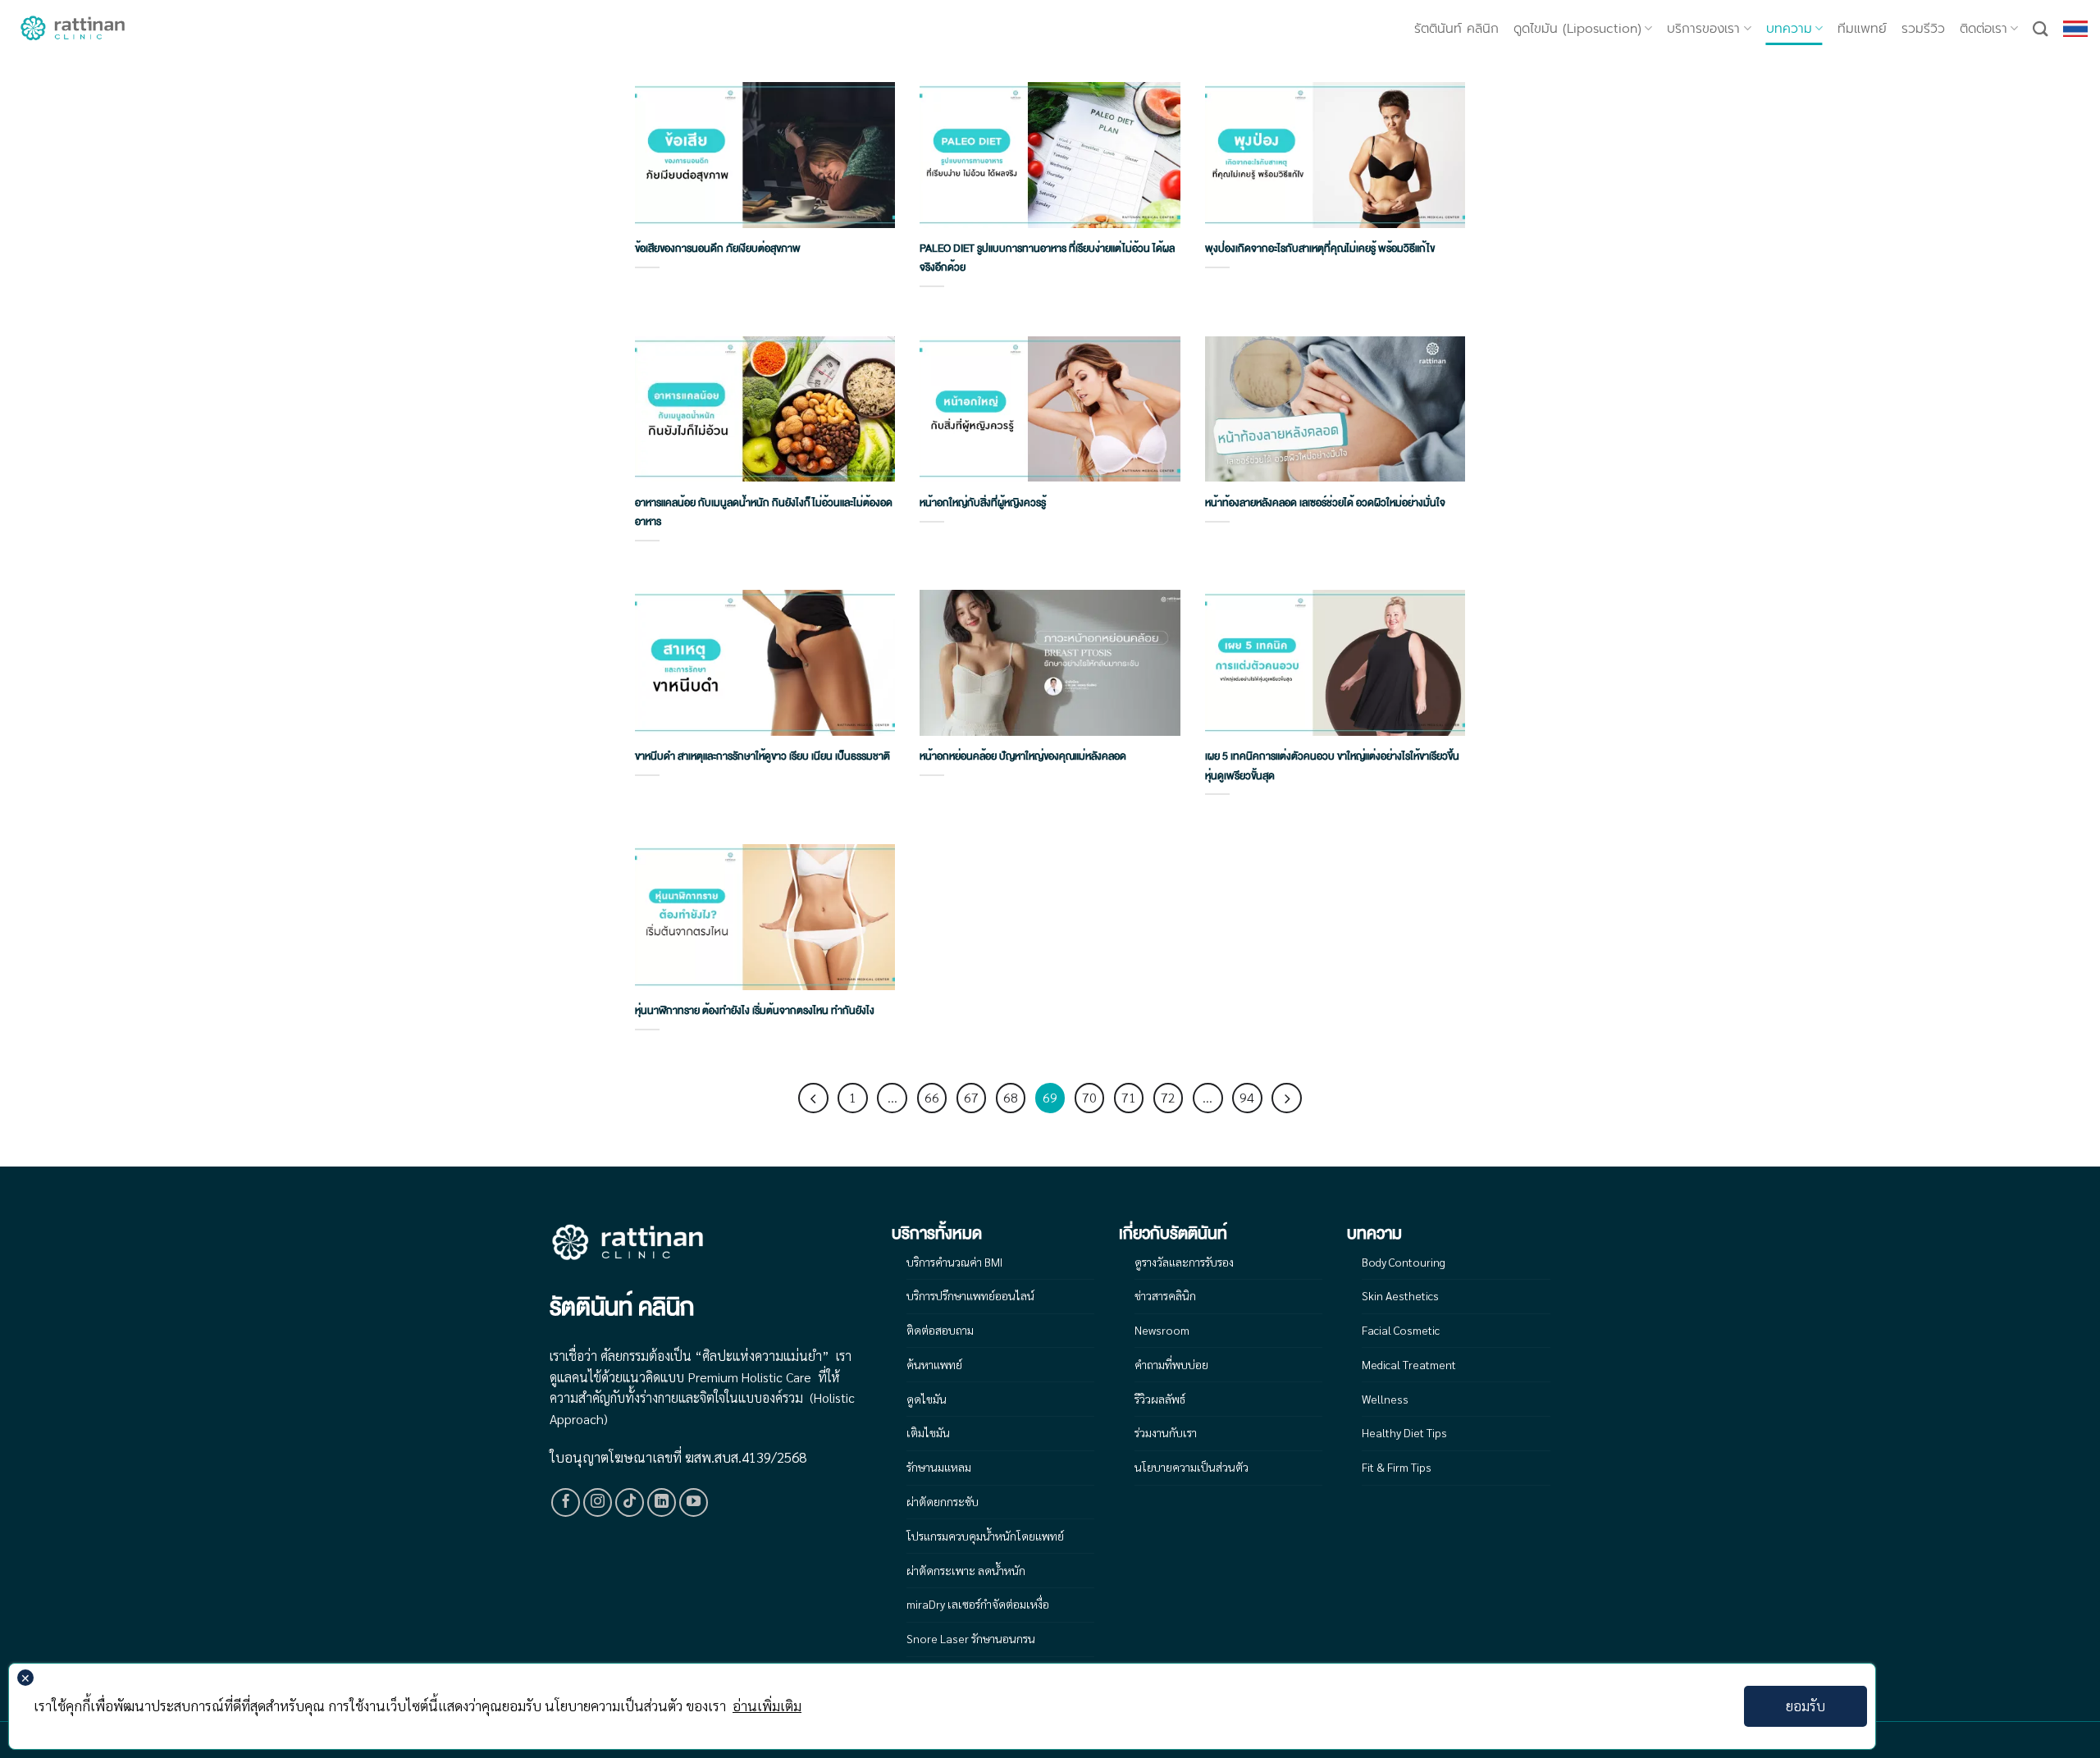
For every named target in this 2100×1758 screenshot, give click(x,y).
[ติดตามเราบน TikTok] (630, 1503)
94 (1247, 1097)
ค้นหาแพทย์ (934, 1364)
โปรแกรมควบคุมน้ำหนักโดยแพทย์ (985, 1536)
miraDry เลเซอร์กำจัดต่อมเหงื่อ (978, 1604)
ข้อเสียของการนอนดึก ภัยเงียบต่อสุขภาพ (718, 249)
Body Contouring (1404, 1262)
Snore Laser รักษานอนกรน (971, 1638)
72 (1168, 1097)
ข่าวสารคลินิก (1165, 1295)
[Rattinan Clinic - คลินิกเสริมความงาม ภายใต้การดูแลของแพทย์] (74, 29)
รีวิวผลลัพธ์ (1160, 1399)
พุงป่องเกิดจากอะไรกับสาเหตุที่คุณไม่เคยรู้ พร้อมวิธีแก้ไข (1320, 249)
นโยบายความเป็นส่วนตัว (1192, 1467)
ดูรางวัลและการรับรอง (1184, 1262)
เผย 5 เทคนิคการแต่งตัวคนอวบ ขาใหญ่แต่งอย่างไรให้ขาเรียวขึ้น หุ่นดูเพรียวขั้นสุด (1332, 766)
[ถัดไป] (1286, 1098)
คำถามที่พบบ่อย (1171, 1364)
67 (971, 1097)
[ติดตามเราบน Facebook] (566, 1503)
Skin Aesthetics (1400, 1295)
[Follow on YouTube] (694, 1503)
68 (1011, 1097)
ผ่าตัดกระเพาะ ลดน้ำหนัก (966, 1570)
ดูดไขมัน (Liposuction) (1577, 29)
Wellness (1385, 1399)
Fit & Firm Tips (1397, 1467)
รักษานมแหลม (939, 1467)
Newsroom (1162, 1330)
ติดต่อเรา (1984, 29)
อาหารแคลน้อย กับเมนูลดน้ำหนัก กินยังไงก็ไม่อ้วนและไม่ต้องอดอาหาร (764, 512)
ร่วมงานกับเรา (1166, 1432)
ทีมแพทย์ (1862, 29)
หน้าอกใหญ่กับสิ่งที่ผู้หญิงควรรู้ (983, 503)
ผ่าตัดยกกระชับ (943, 1501)
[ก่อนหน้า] (813, 1098)
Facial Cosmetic (1401, 1330)
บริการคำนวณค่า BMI (954, 1262)
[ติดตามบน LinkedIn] (662, 1503)
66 (932, 1097)
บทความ (1789, 29)
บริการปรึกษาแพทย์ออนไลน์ (970, 1295)
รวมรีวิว (1923, 29)
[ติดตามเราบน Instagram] (598, 1503)
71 (1129, 1097)
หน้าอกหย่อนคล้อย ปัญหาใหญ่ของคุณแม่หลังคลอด (1023, 756)
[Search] (2041, 29)
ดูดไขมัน (927, 1399)
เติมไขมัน (928, 1432)
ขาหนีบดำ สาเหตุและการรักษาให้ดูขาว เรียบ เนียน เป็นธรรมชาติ (762, 756)
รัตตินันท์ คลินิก (1456, 29)
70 (1089, 1097)
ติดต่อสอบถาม (940, 1330)
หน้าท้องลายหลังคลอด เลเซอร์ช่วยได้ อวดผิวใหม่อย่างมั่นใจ (1325, 503)
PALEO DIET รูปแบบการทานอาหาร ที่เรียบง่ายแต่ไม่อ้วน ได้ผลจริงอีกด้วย (1047, 258)
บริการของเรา (1703, 29)
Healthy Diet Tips (1404, 1432)
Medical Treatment (1409, 1364)
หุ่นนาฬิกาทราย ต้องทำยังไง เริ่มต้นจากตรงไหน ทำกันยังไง (755, 1011)
